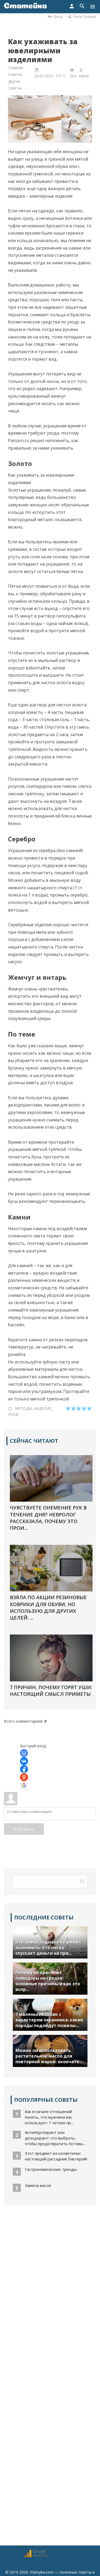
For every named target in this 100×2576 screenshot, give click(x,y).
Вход (58, 16)
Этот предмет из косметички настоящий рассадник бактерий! (56, 2156)
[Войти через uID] (24, 1753)
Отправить (24, 1829)
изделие (43, 1408)
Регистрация (85, 16)
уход (13, 1414)
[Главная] (25, 7)
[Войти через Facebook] (24, 1769)
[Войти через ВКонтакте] (24, 1761)
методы (23, 1408)
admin (84, 76)
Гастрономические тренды (51, 2169)
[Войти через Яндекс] (24, 1777)
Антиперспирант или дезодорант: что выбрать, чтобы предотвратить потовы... (55, 2138)
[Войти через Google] (24, 1785)
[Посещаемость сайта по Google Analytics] (36, 2556)
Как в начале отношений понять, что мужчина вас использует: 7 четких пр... (49, 2117)
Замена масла (38, 2185)
